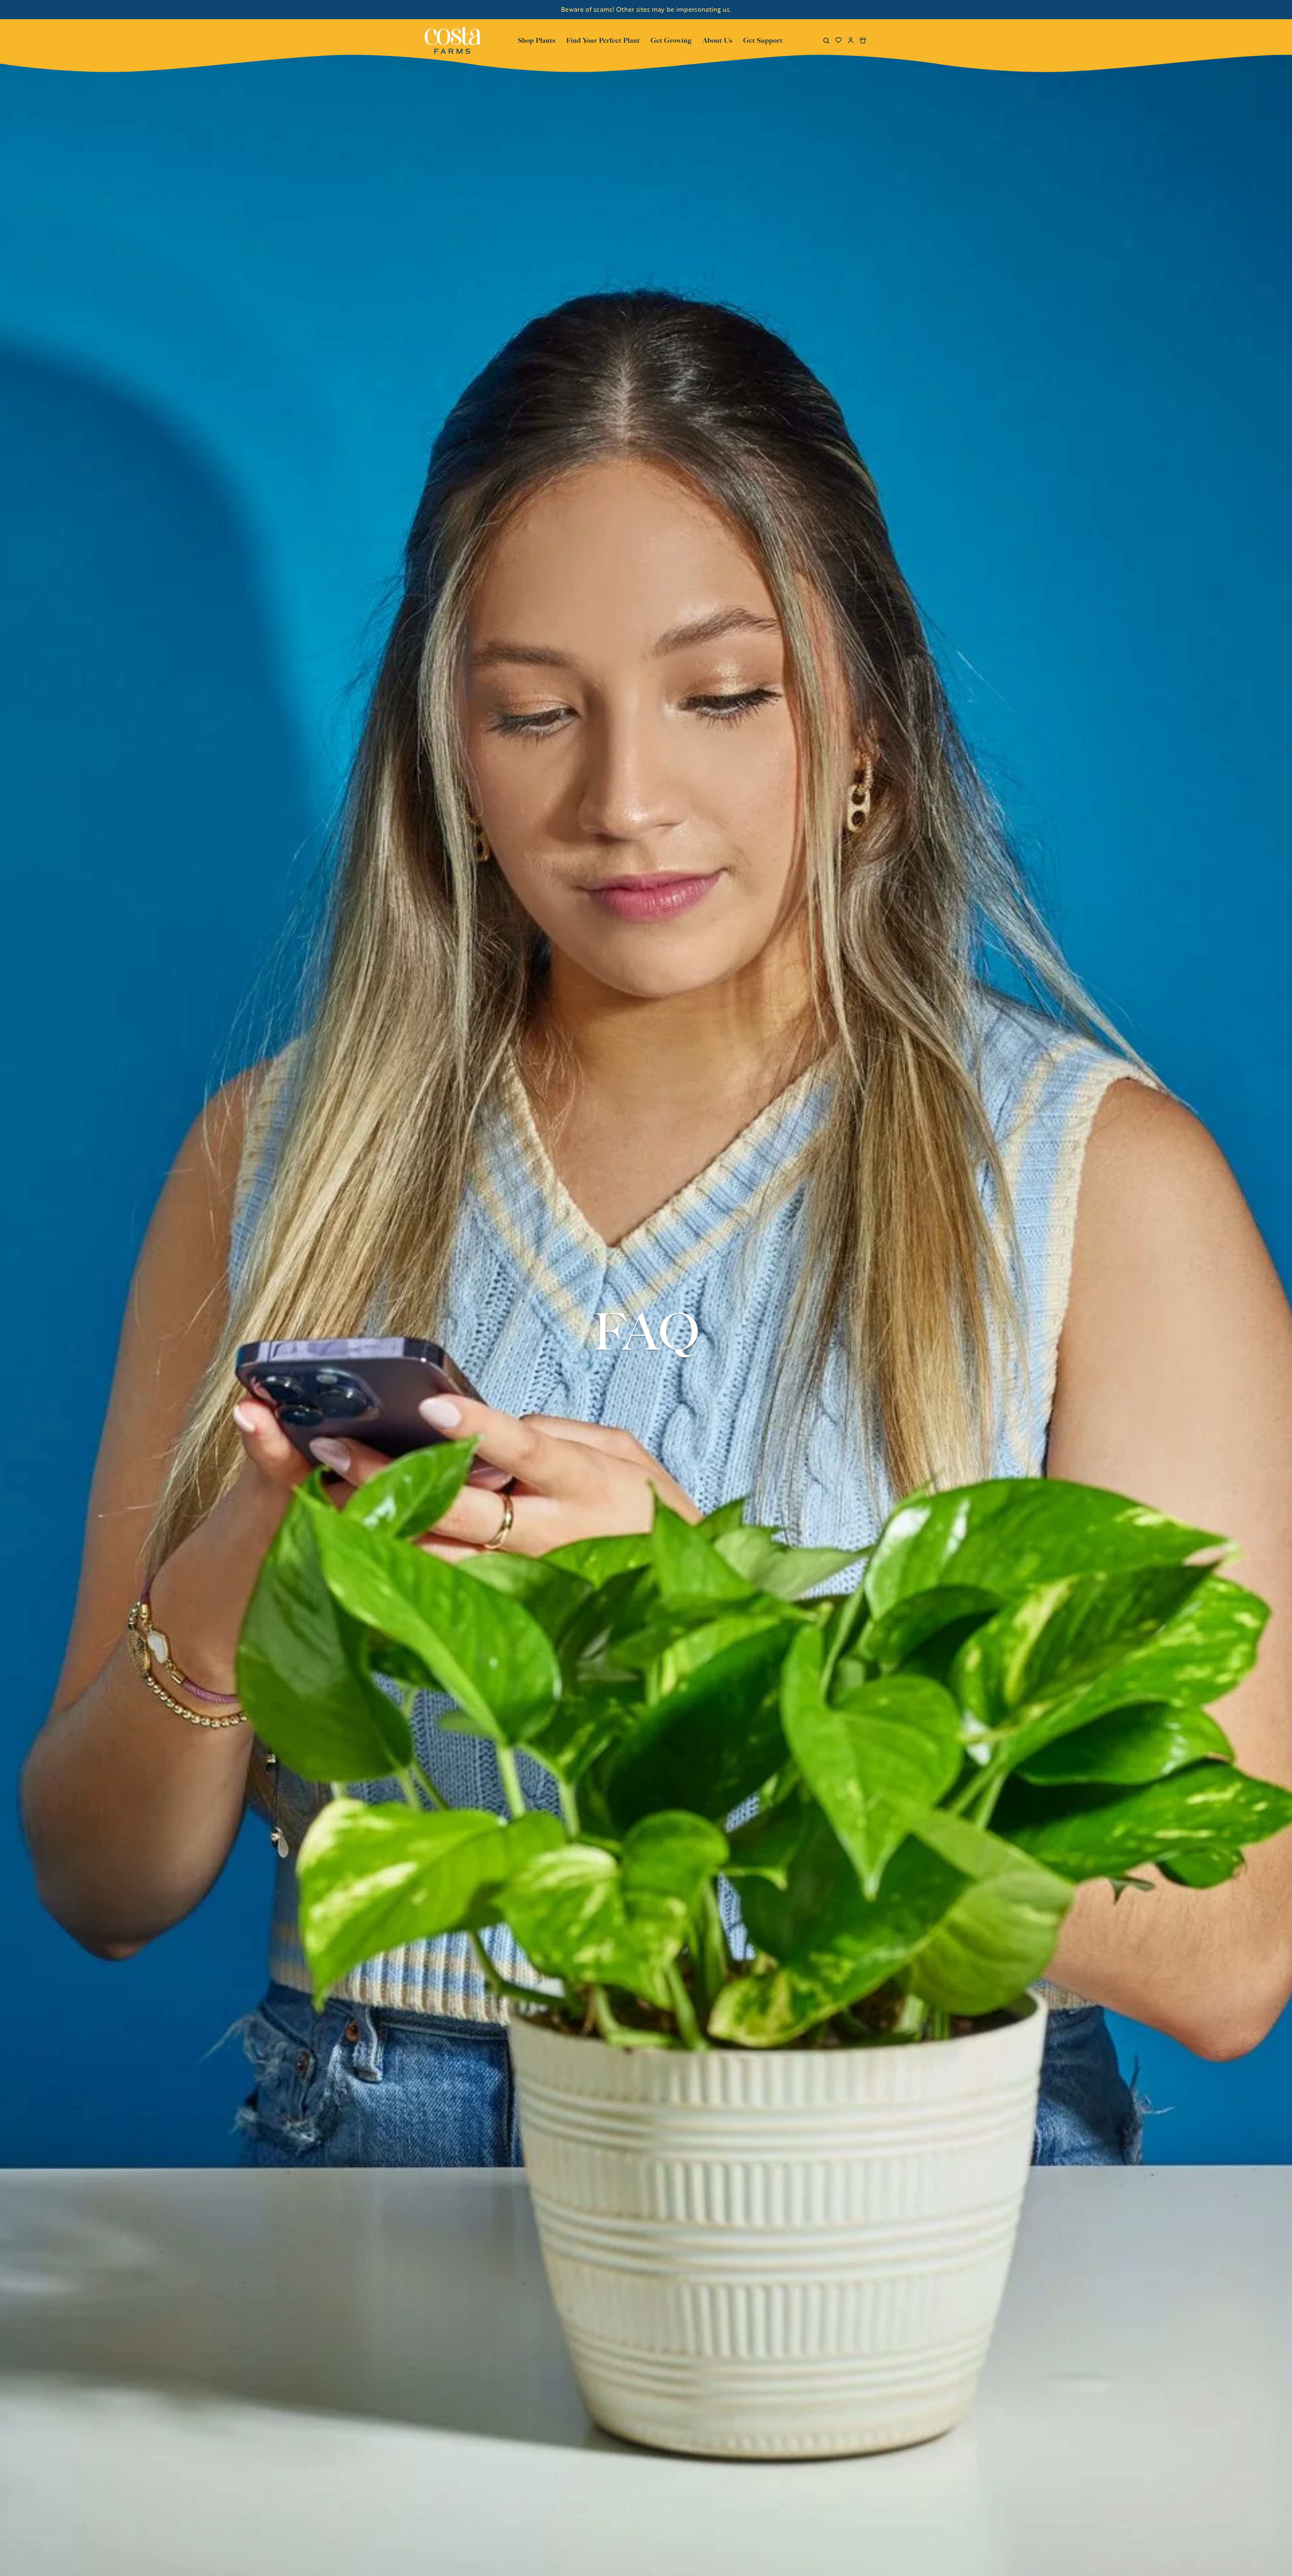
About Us (717, 40)
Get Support (763, 40)
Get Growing (671, 40)
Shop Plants (537, 40)
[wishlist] (838, 40)
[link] (452, 40)
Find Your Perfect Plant (603, 40)
